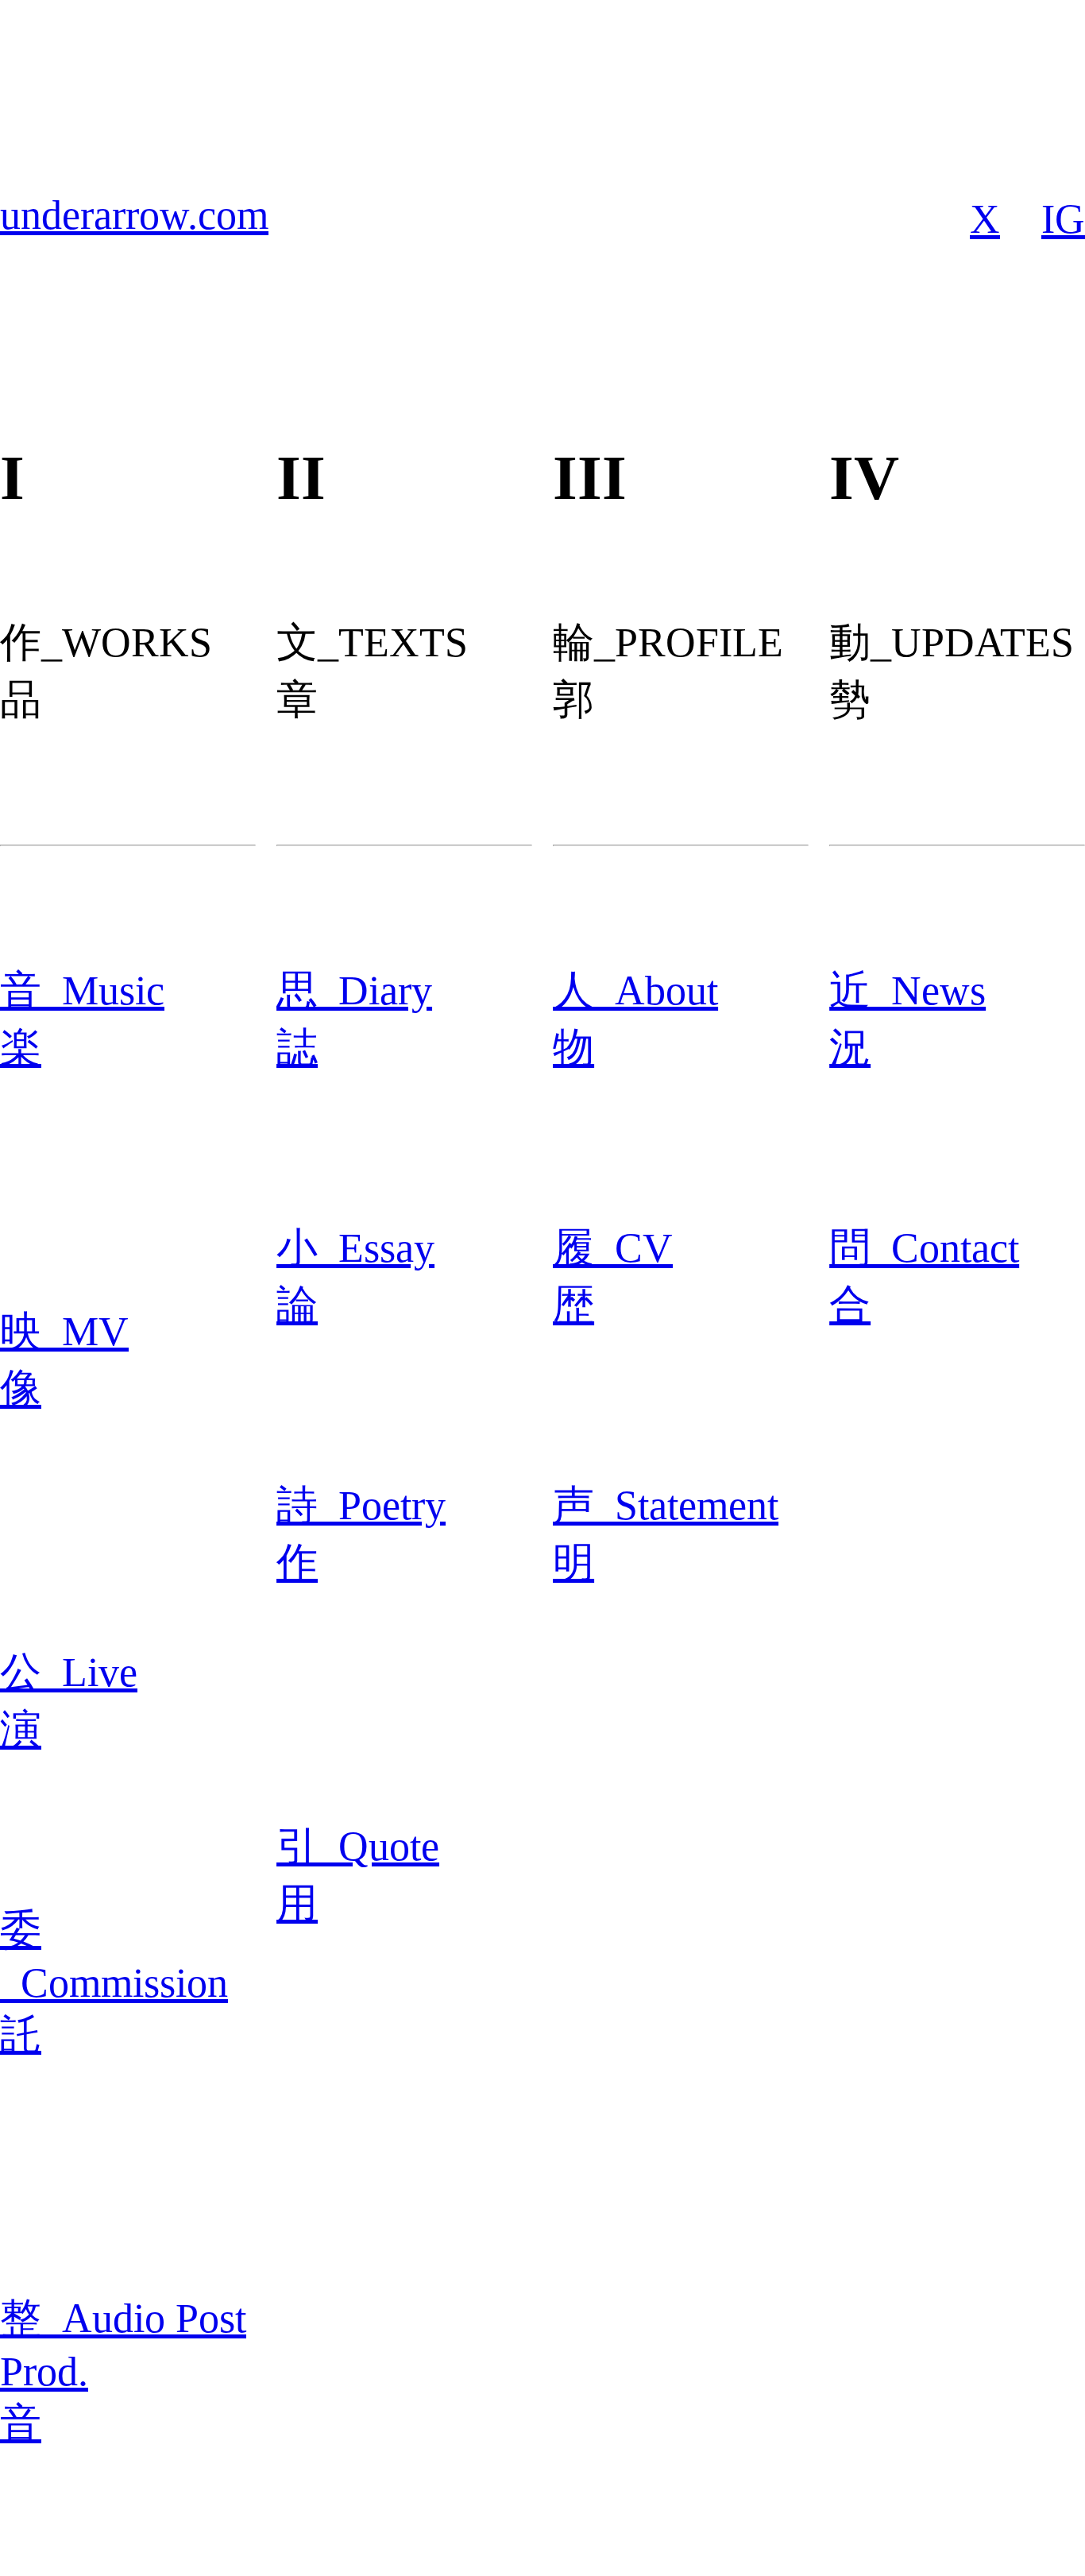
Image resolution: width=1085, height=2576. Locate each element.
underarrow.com (134, 215)
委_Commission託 (114, 1982)
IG (1063, 219)
